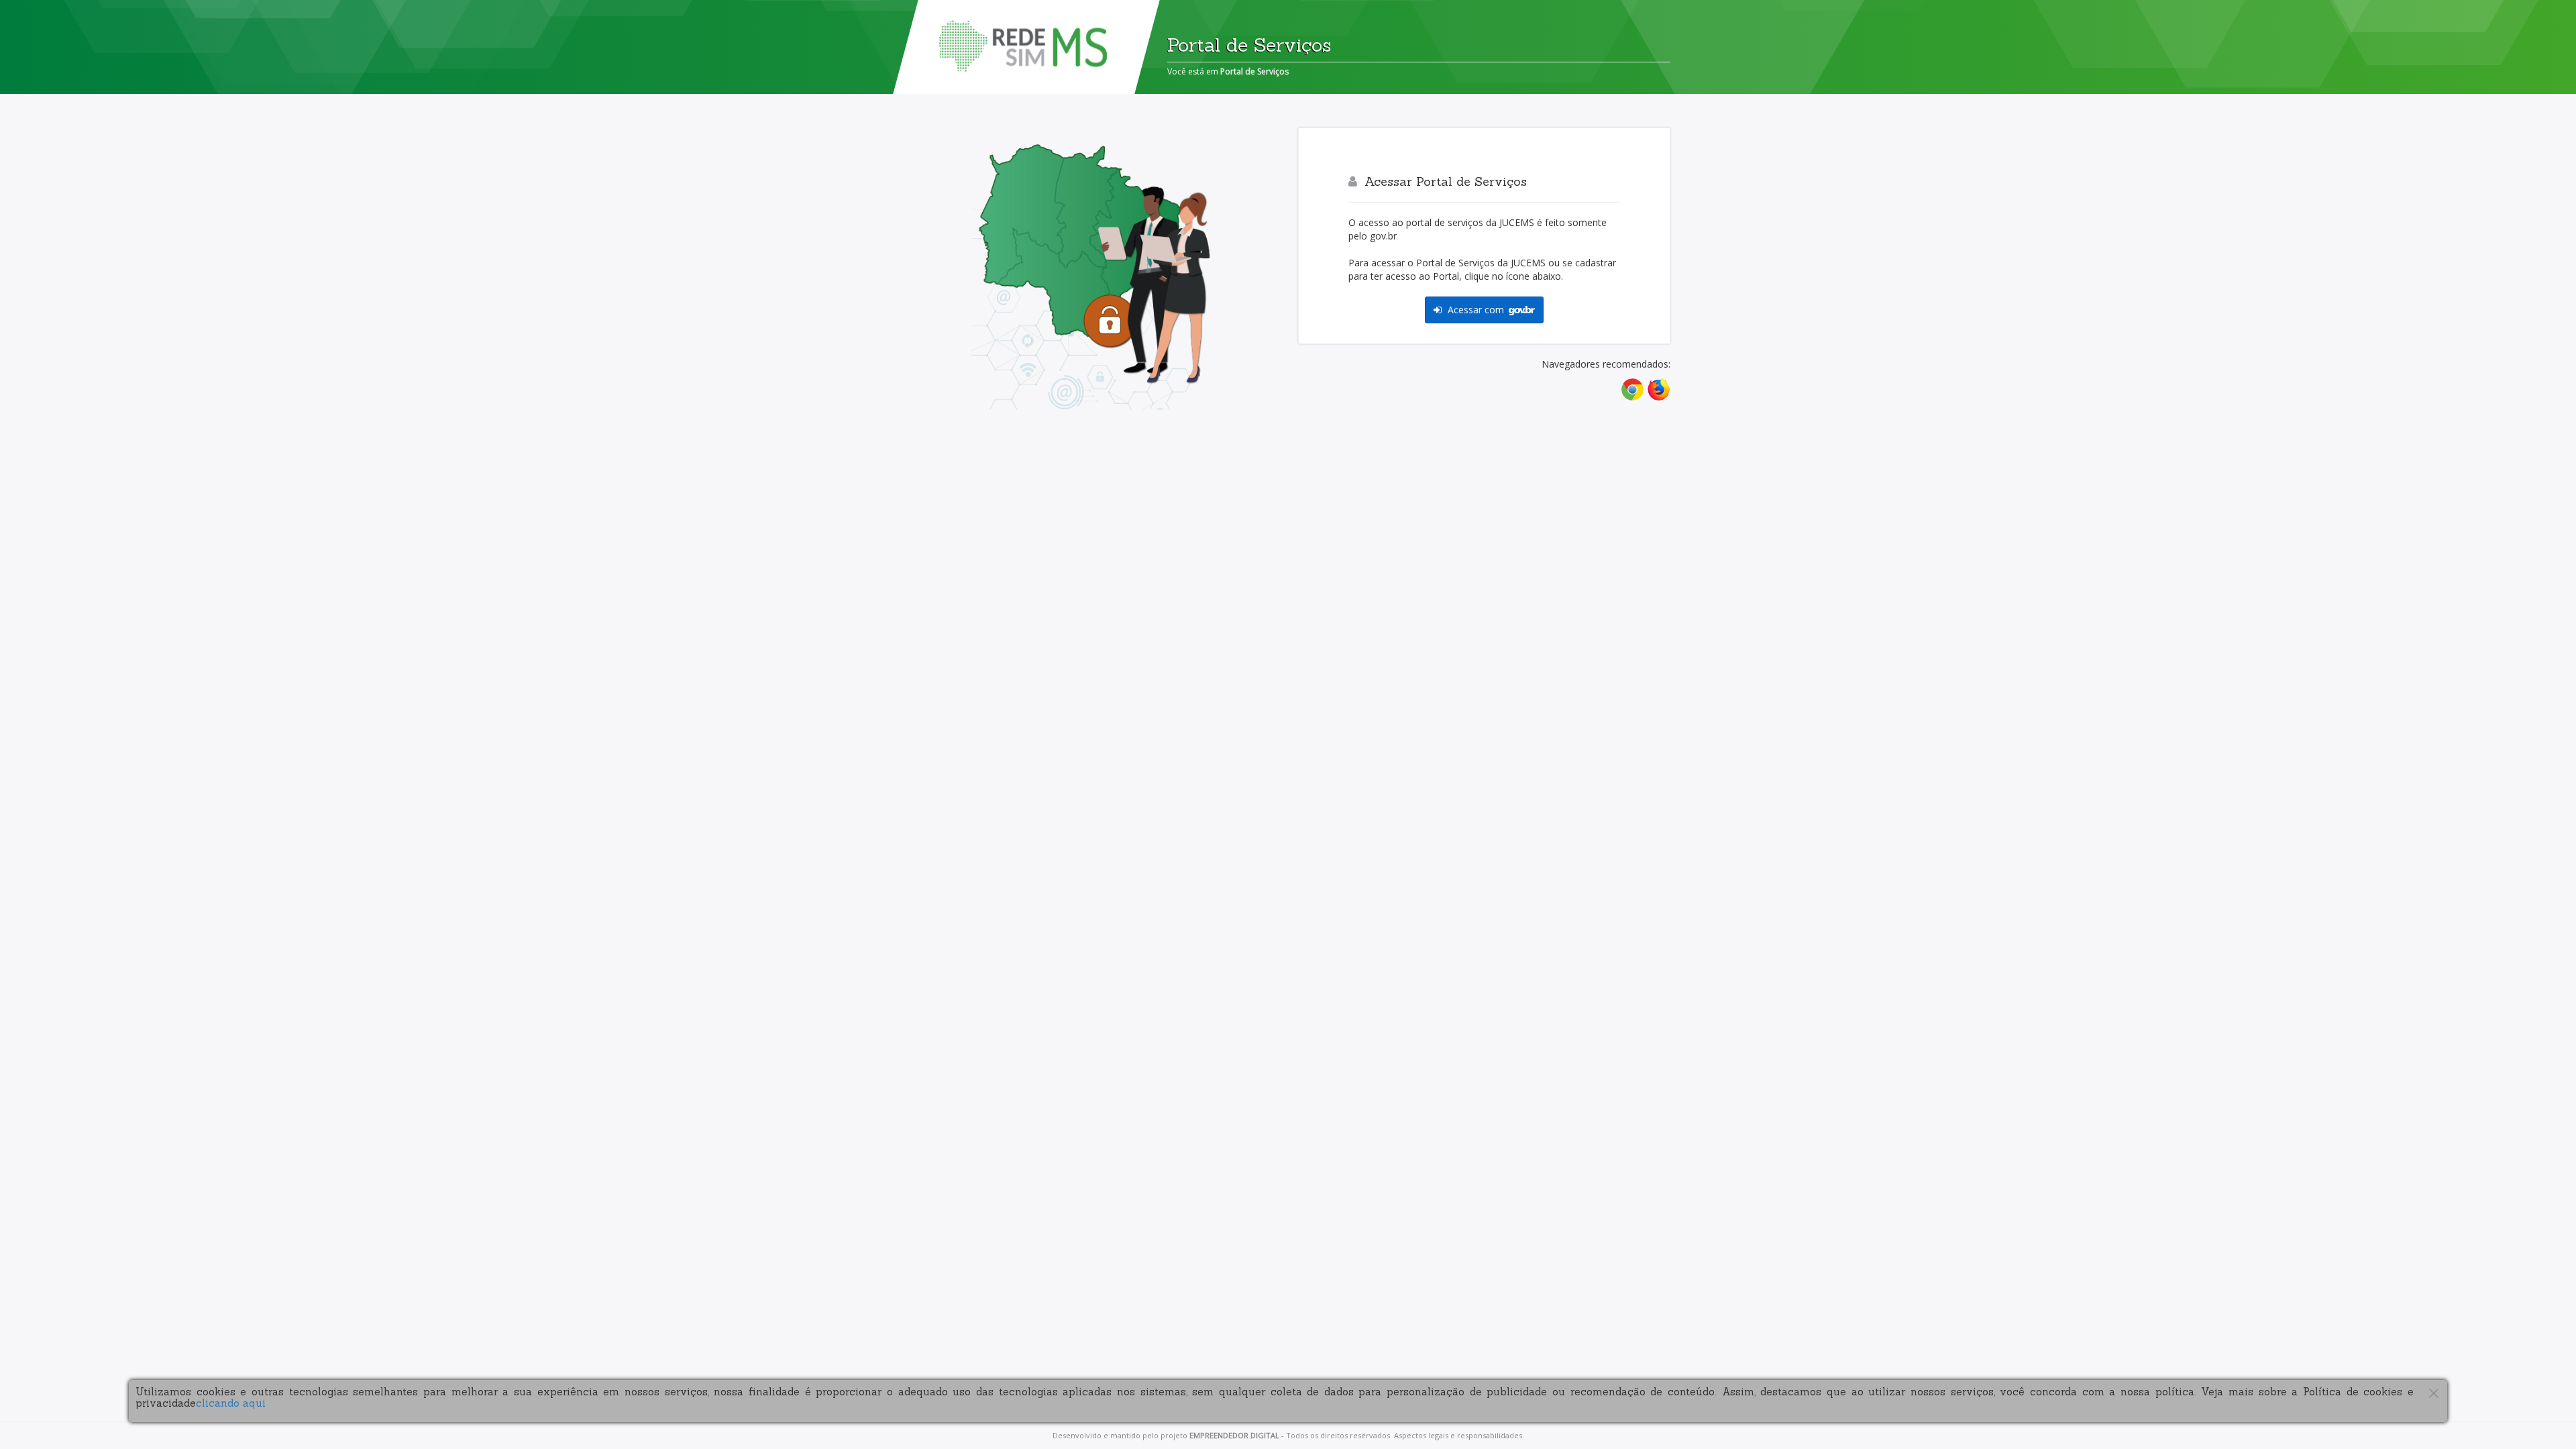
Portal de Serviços (1254, 71)
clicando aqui (231, 1403)
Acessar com (1476, 310)
